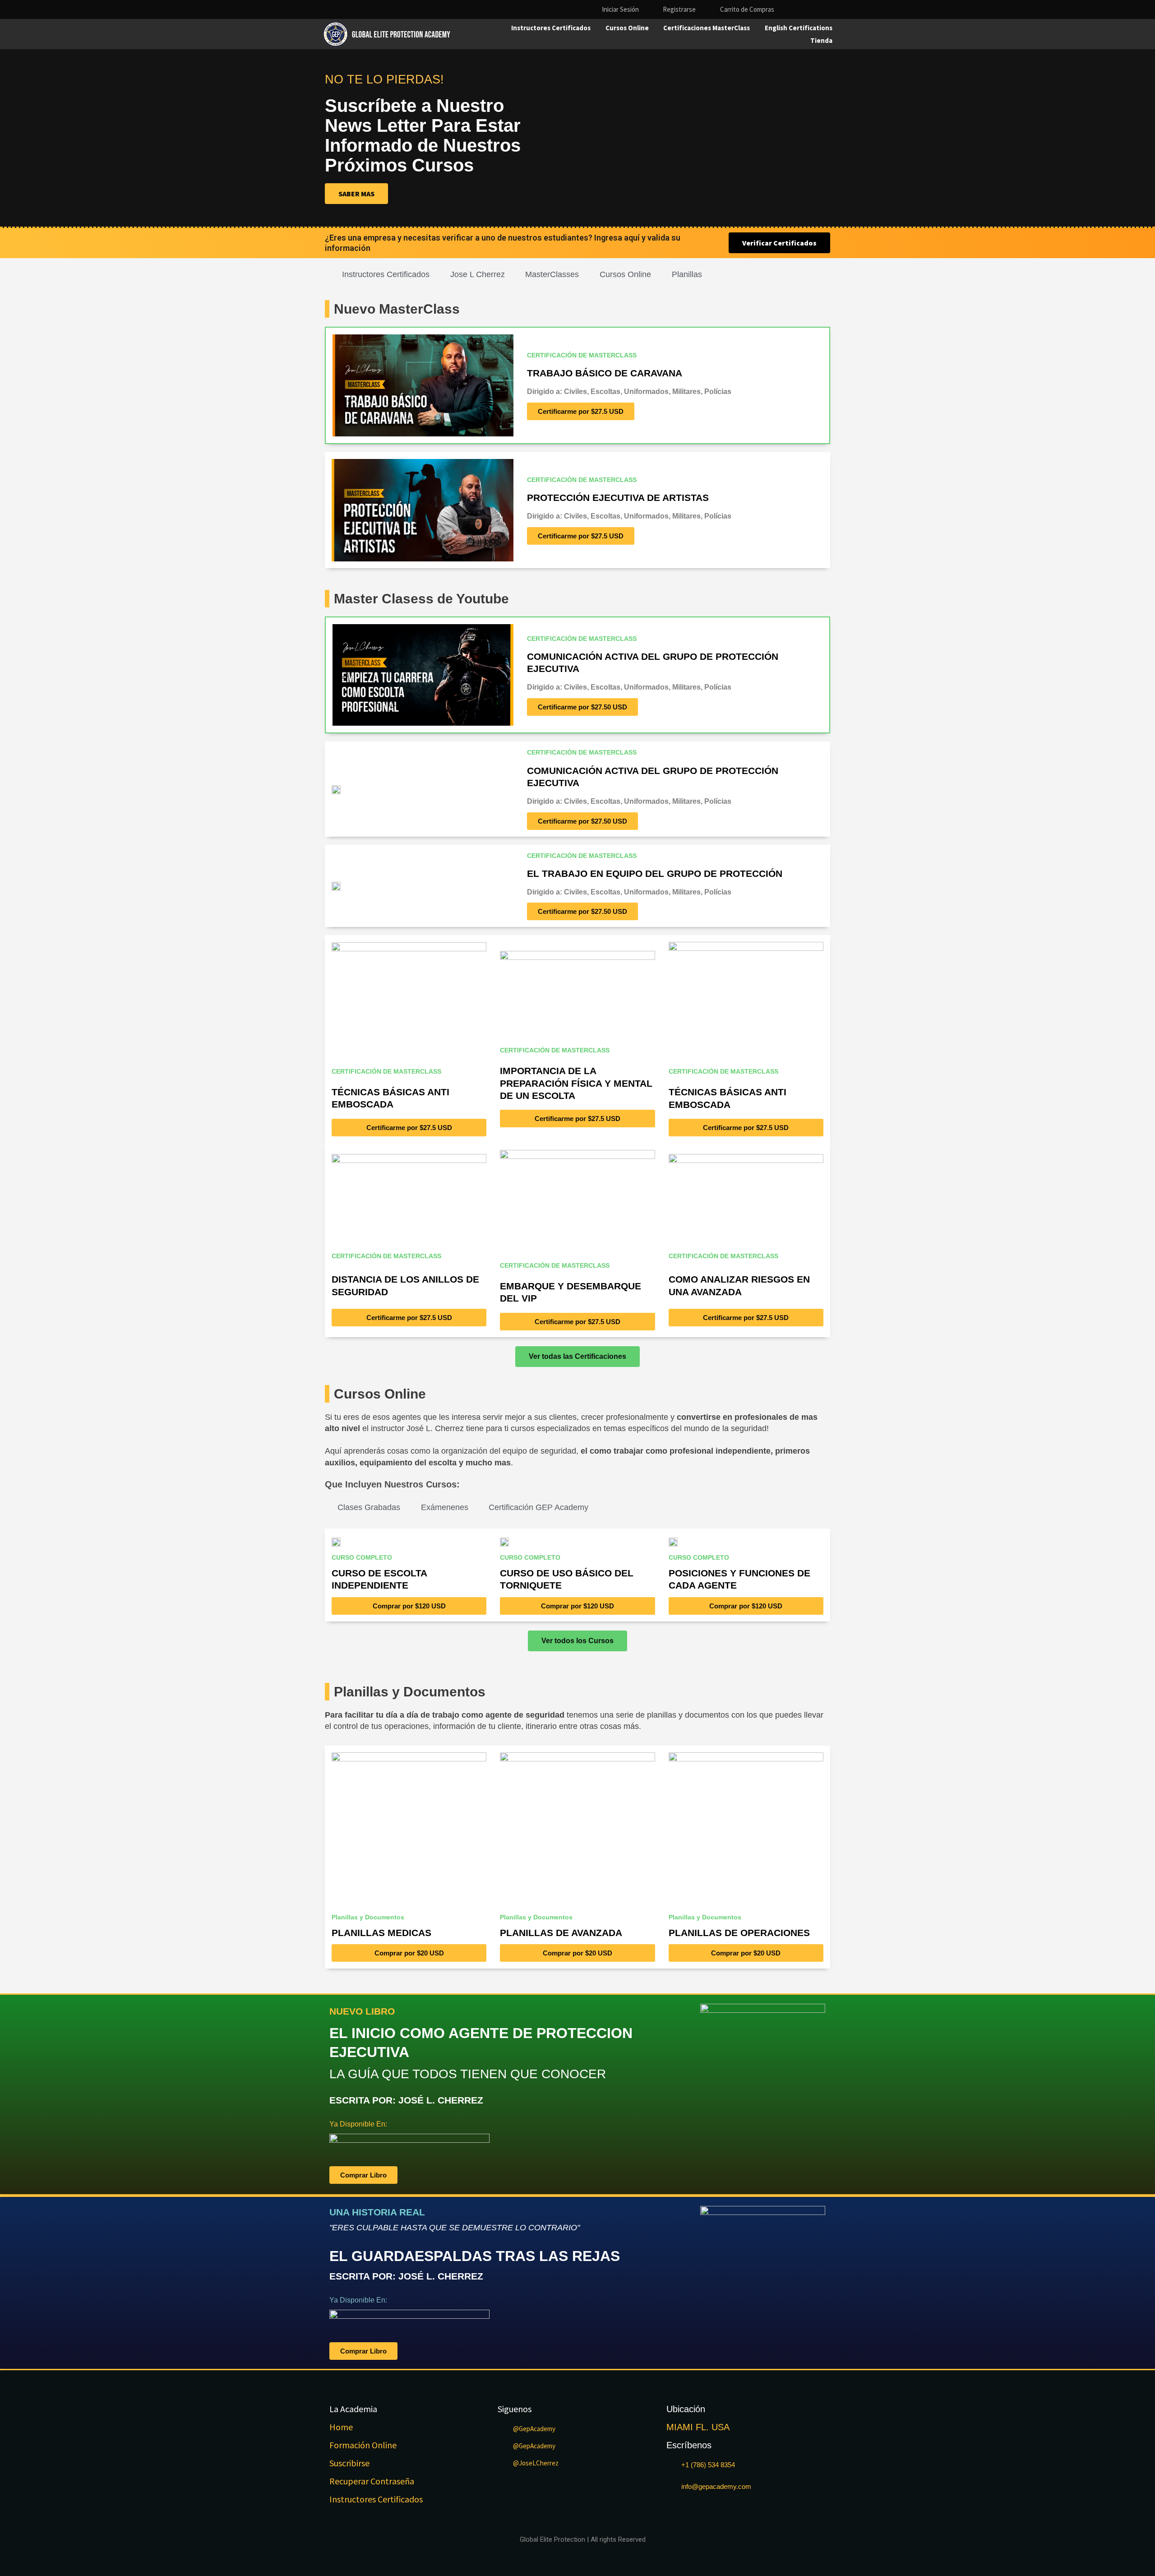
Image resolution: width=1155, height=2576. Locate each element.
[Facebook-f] (796, 9)
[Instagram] (812, 9)
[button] (356, 194)
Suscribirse (349, 2463)
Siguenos (515, 2409)
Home (341, 2427)
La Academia (353, 2409)
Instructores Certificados (376, 2499)
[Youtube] (827, 9)
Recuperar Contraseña (372, 2481)
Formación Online (363, 2445)
